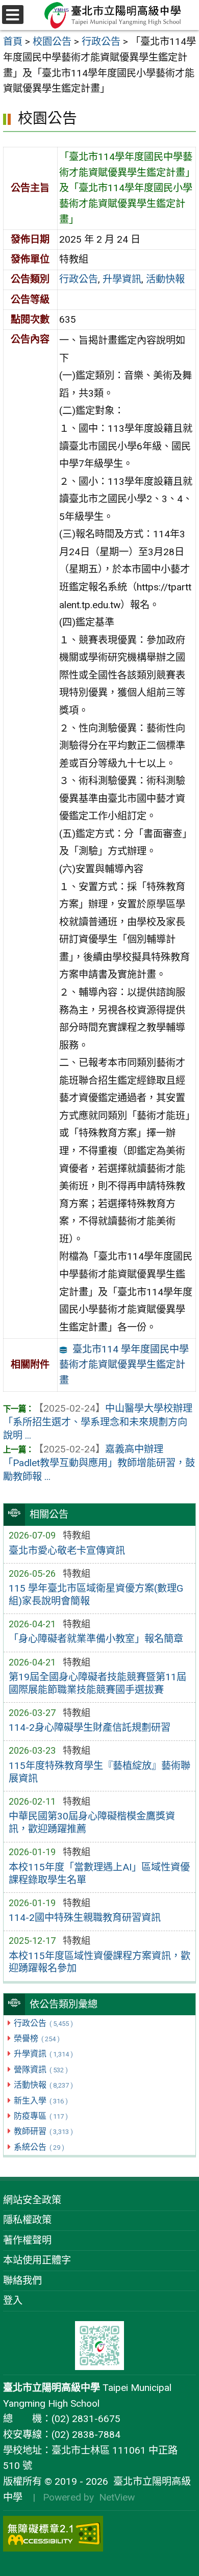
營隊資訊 (41, 2070)
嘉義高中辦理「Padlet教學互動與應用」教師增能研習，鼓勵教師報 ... (99, 1463)
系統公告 (39, 2147)
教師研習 (43, 2131)
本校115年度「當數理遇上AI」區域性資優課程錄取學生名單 (99, 1874)
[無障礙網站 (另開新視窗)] (99, 2534)
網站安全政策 (32, 2200)
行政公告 (43, 2023)
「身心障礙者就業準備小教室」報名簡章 (96, 1639)
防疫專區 (41, 2116)
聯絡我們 (22, 2281)
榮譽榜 (36, 2038)
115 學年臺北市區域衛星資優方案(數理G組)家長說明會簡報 (96, 1595)
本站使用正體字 (37, 2260)
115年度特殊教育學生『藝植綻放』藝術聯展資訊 (99, 1772)
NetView (117, 2497)
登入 (13, 2300)
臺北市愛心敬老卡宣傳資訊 (67, 1551)
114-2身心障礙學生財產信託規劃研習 (90, 1727)
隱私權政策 (27, 2220)
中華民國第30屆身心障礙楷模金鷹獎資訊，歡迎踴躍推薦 (92, 1823)
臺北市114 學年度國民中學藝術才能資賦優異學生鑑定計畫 (124, 1365)
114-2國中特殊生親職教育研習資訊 (85, 1918)
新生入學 (41, 2101)
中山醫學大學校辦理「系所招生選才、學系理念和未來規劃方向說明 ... (98, 1422)
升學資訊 (43, 2054)
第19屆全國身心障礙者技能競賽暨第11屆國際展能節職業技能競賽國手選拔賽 (97, 1683)
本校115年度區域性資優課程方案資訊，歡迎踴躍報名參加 (99, 1962)
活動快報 (43, 2085)
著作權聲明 (27, 2240)
